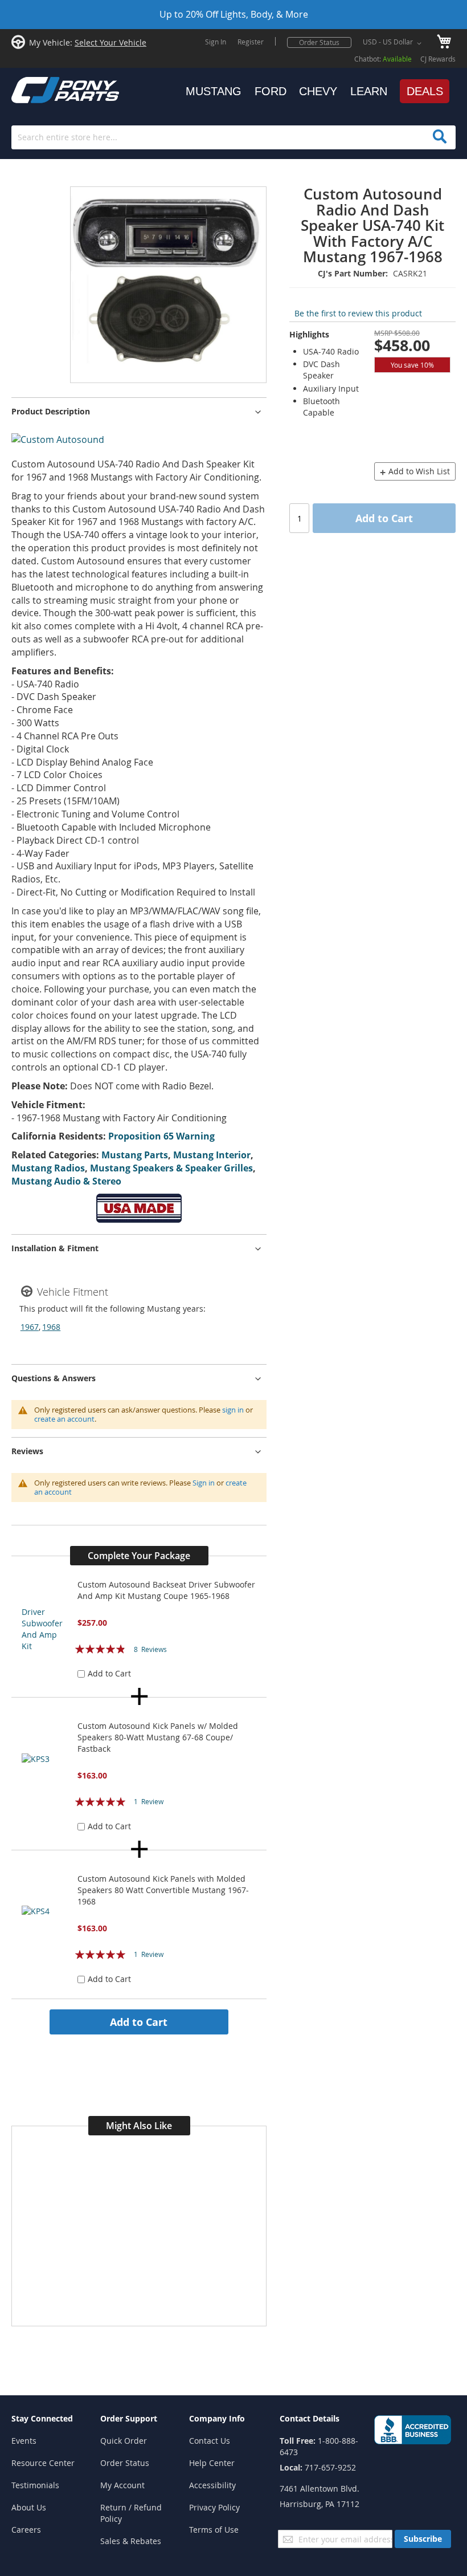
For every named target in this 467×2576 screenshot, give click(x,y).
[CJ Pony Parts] (40, 89)
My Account (122, 2485)
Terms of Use (214, 2530)
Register (251, 42)
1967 (30, 1327)
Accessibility (212, 2485)
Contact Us (210, 2441)
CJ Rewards (438, 59)
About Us (29, 2507)
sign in (233, 1410)
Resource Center (43, 2463)
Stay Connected (42, 2418)
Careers (26, 2530)
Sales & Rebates (131, 2541)
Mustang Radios (48, 1168)
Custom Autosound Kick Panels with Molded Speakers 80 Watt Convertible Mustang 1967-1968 (163, 1890)
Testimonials (35, 2485)
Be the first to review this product (358, 313)
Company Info (217, 2418)
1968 (51, 1327)
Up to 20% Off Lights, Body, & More (234, 14)
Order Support (129, 2418)
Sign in (204, 1483)
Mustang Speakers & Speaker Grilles (171, 1168)
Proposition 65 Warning (161, 1136)
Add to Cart (139, 2022)
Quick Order (124, 2441)
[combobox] (233, 137)
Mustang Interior (212, 1155)
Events (24, 2441)
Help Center (212, 2463)
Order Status (319, 42)
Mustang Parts (135, 1155)
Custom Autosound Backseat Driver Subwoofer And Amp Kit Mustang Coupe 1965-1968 (166, 1590)
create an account (64, 1419)
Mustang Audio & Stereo (66, 1181)
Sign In (216, 42)
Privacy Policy (214, 2507)
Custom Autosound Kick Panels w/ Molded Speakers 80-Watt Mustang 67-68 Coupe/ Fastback (158, 1737)
